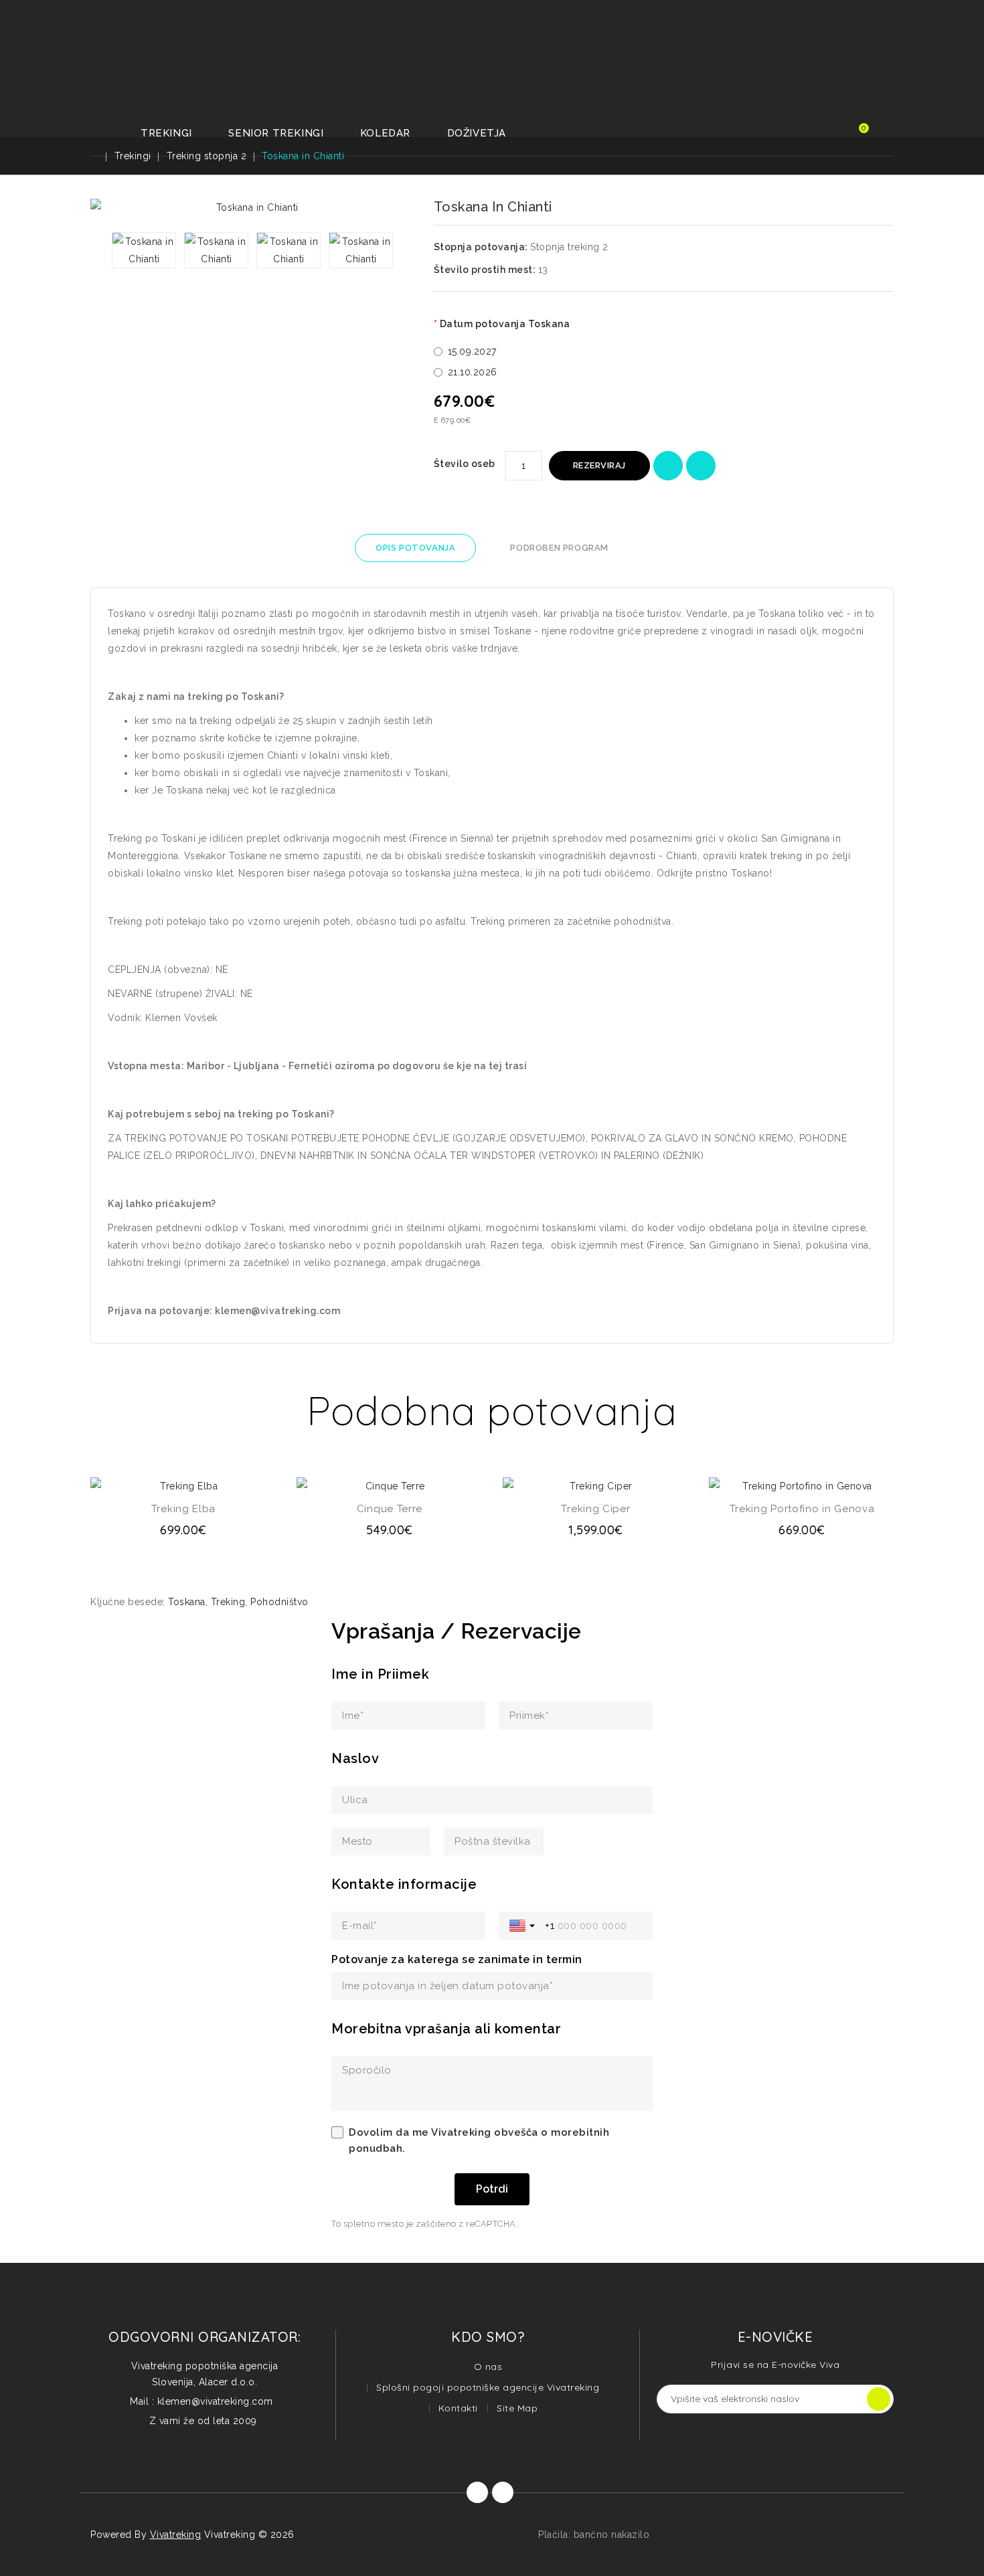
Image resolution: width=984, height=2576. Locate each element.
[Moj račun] (822, 135)
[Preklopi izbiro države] (523, 1926)
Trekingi (166, 133)
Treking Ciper (595, 1509)
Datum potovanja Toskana (505, 324)
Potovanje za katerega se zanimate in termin (457, 1959)
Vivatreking (492, 59)
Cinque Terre (390, 1509)
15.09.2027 (472, 351)
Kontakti (458, 2408)
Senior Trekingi (276, 133)
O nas (488, 2367)
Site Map (517, 2408)
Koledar (385, 133)
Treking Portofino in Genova (802, 1509)
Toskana (187, 1602)
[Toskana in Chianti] (144, 250)
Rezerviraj (599, 465)
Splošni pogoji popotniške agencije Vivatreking (488, 2387)
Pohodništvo (279, 1602)
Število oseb (465, 464)
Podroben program (559, 548)
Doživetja (477, 133)
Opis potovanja (415, 548)
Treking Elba (183, 1509)
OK (879, 2399)
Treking (228, 1602)
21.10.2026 (473, 372)
